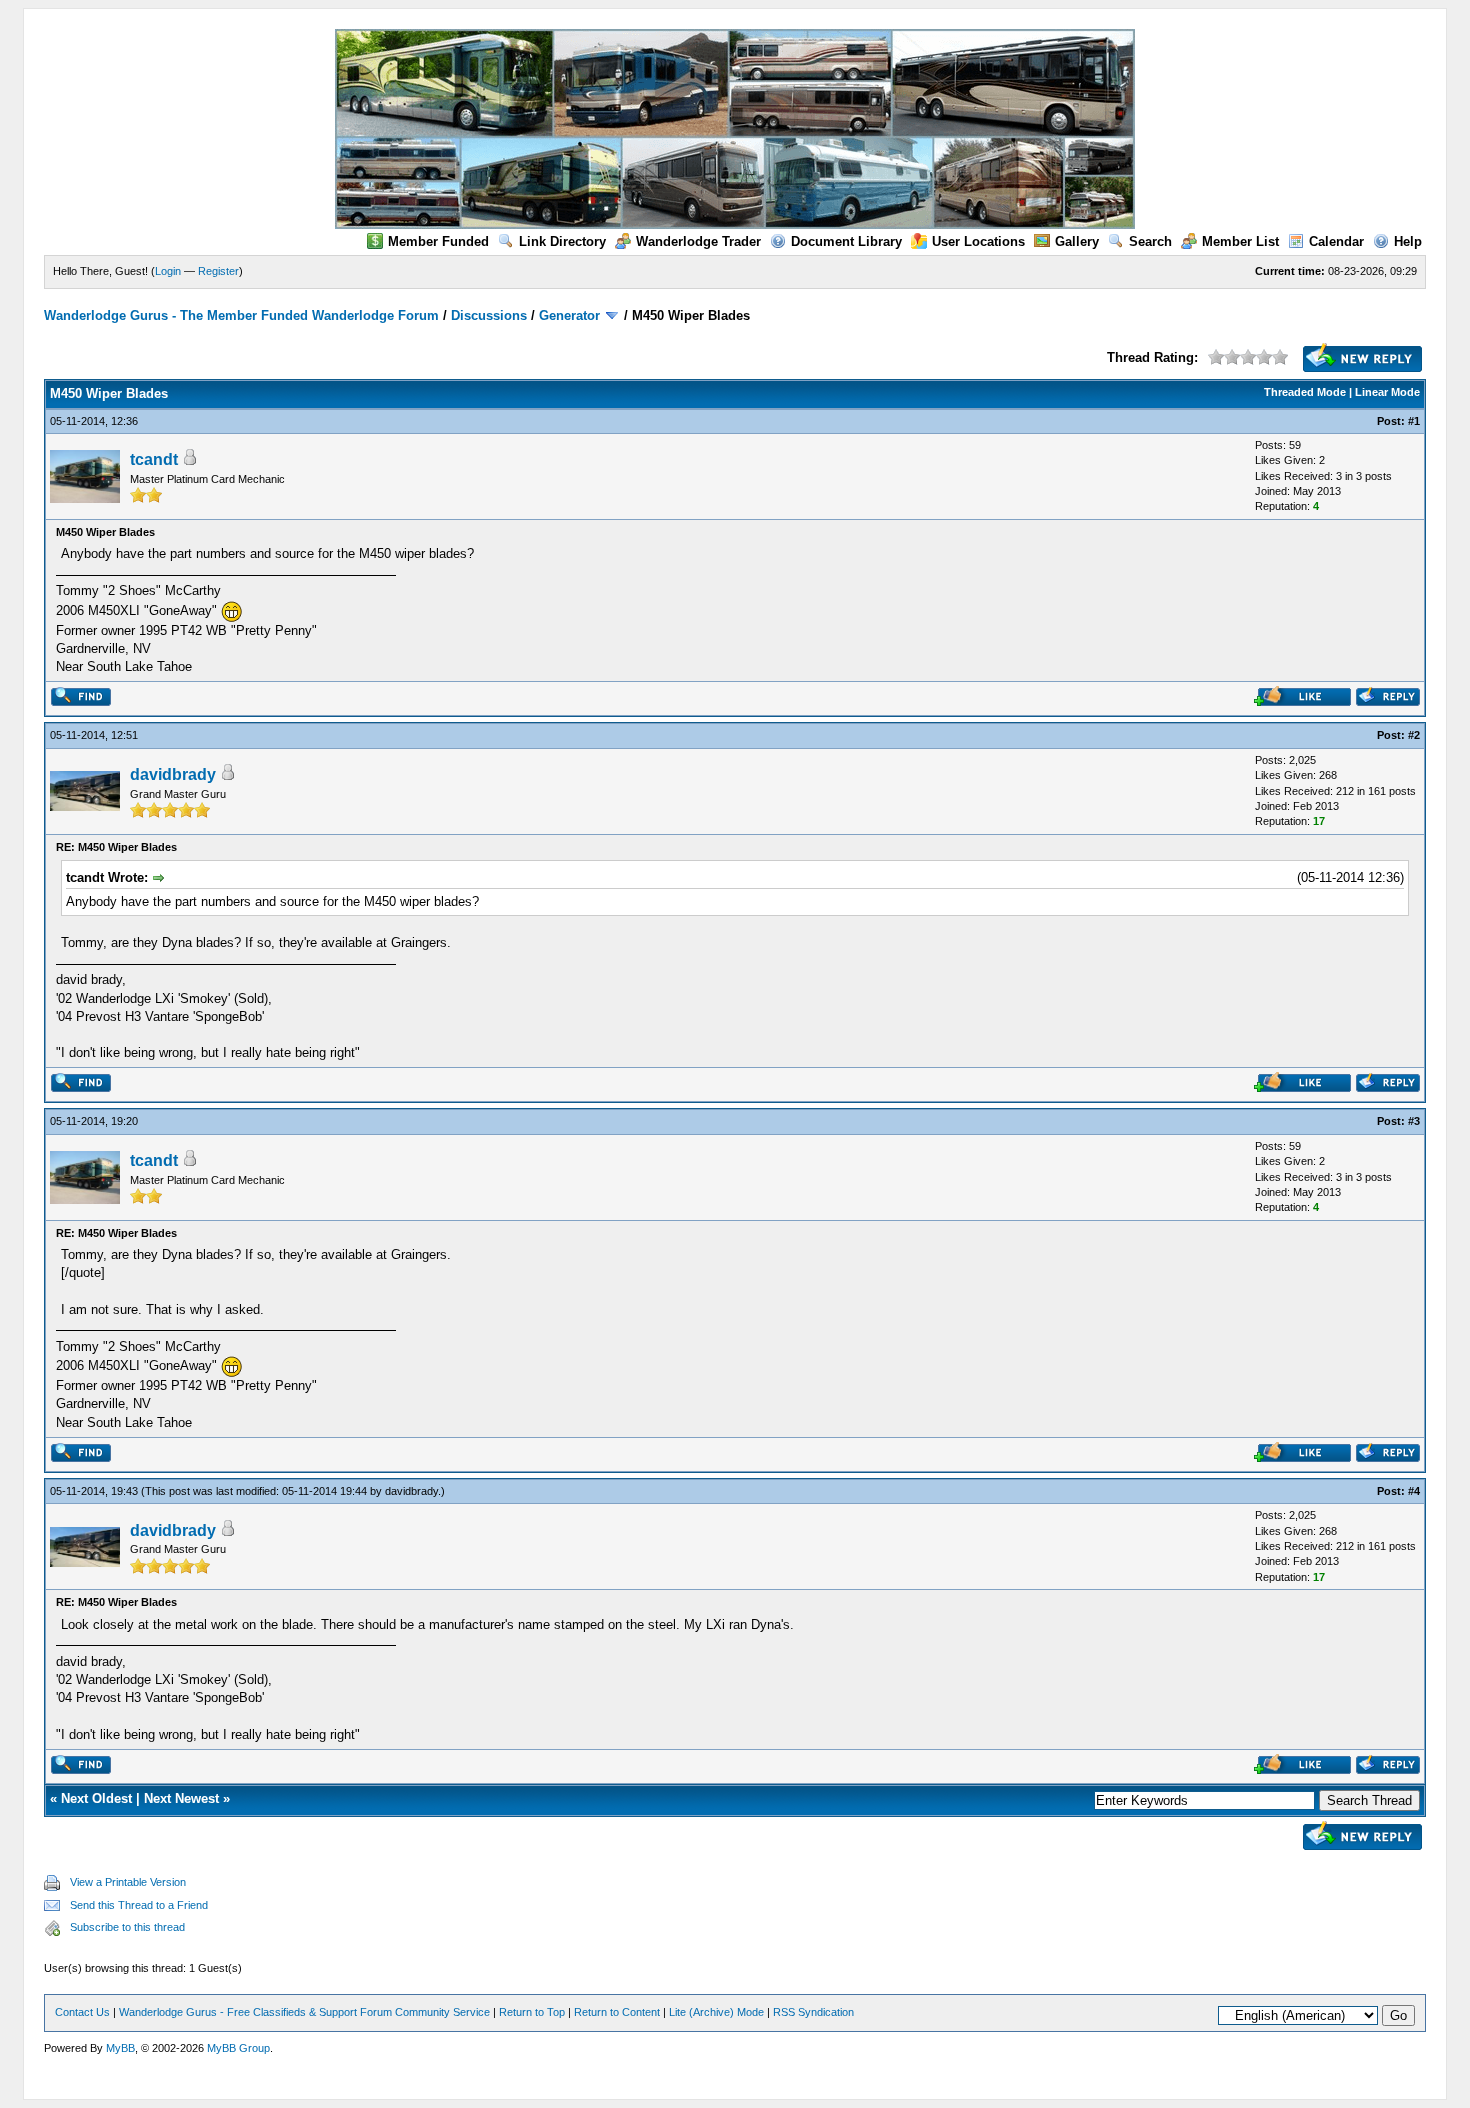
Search (1150, 241)
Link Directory (562, 241)
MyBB (120, 2048)
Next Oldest (96, 1798)
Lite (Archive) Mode (716, 2012)
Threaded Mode (1305, 392)
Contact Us (82, 2012)
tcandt (154, 459)
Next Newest (181, 1798)
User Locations (978, 241)
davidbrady (173, 774)
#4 (1414, 1491)
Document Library (846, 241)
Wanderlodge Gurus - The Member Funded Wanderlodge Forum (241, 315)
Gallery (1077, 241)
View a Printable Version (128, 1882)
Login (168, 271)
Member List (1240, 241)
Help (1408, 241)
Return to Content (617, 2012)
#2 (1414, 735)
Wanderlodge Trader (698, 241)
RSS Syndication (813, 2012)
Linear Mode (1387, 392)
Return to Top (532, 2012)
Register (218, 271)
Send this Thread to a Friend (139, 1905)
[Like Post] (1302, 701)
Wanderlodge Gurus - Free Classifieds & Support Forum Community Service (304, 2012)
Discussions (489, 315)
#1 (1414, 421)
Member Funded (438, 241)
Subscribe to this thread (127, 1927)
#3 (1414, 1121)
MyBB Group (238, 2048)
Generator (569, 315)
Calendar (1336, 241)
